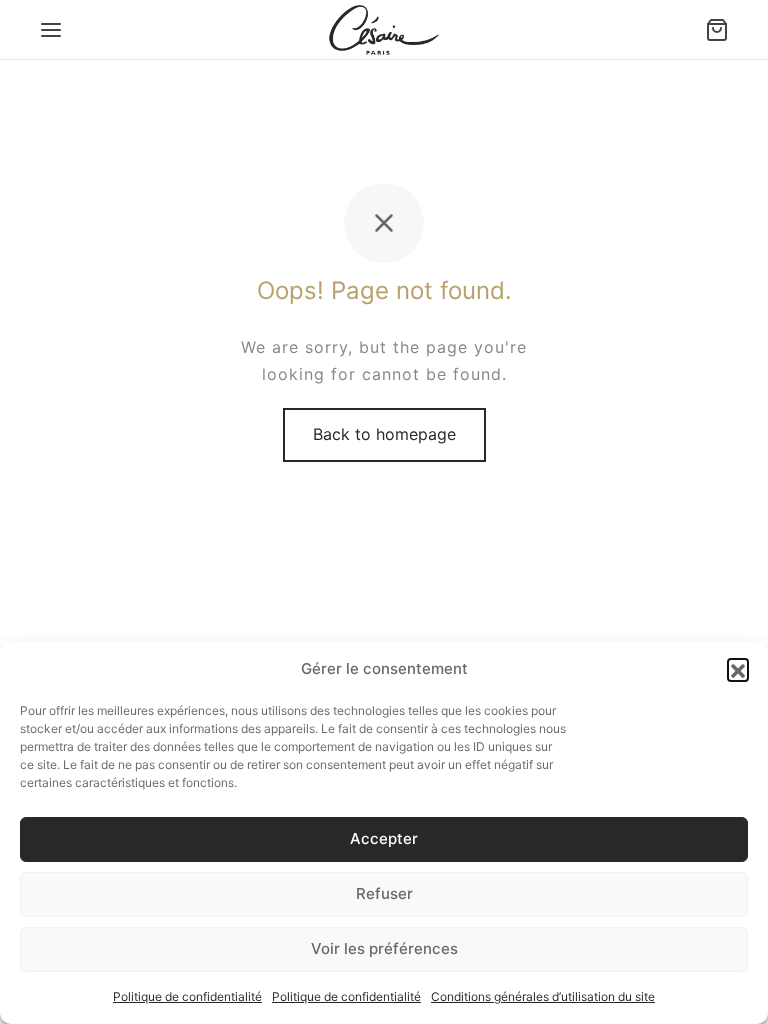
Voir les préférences (384, 948)
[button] (738, 669)
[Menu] (51, 30)
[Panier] (717, 30)
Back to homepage (384, 434)
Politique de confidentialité (187, 996)
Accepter (384, 838)
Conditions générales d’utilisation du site (543, 996)
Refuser (384, 893)
